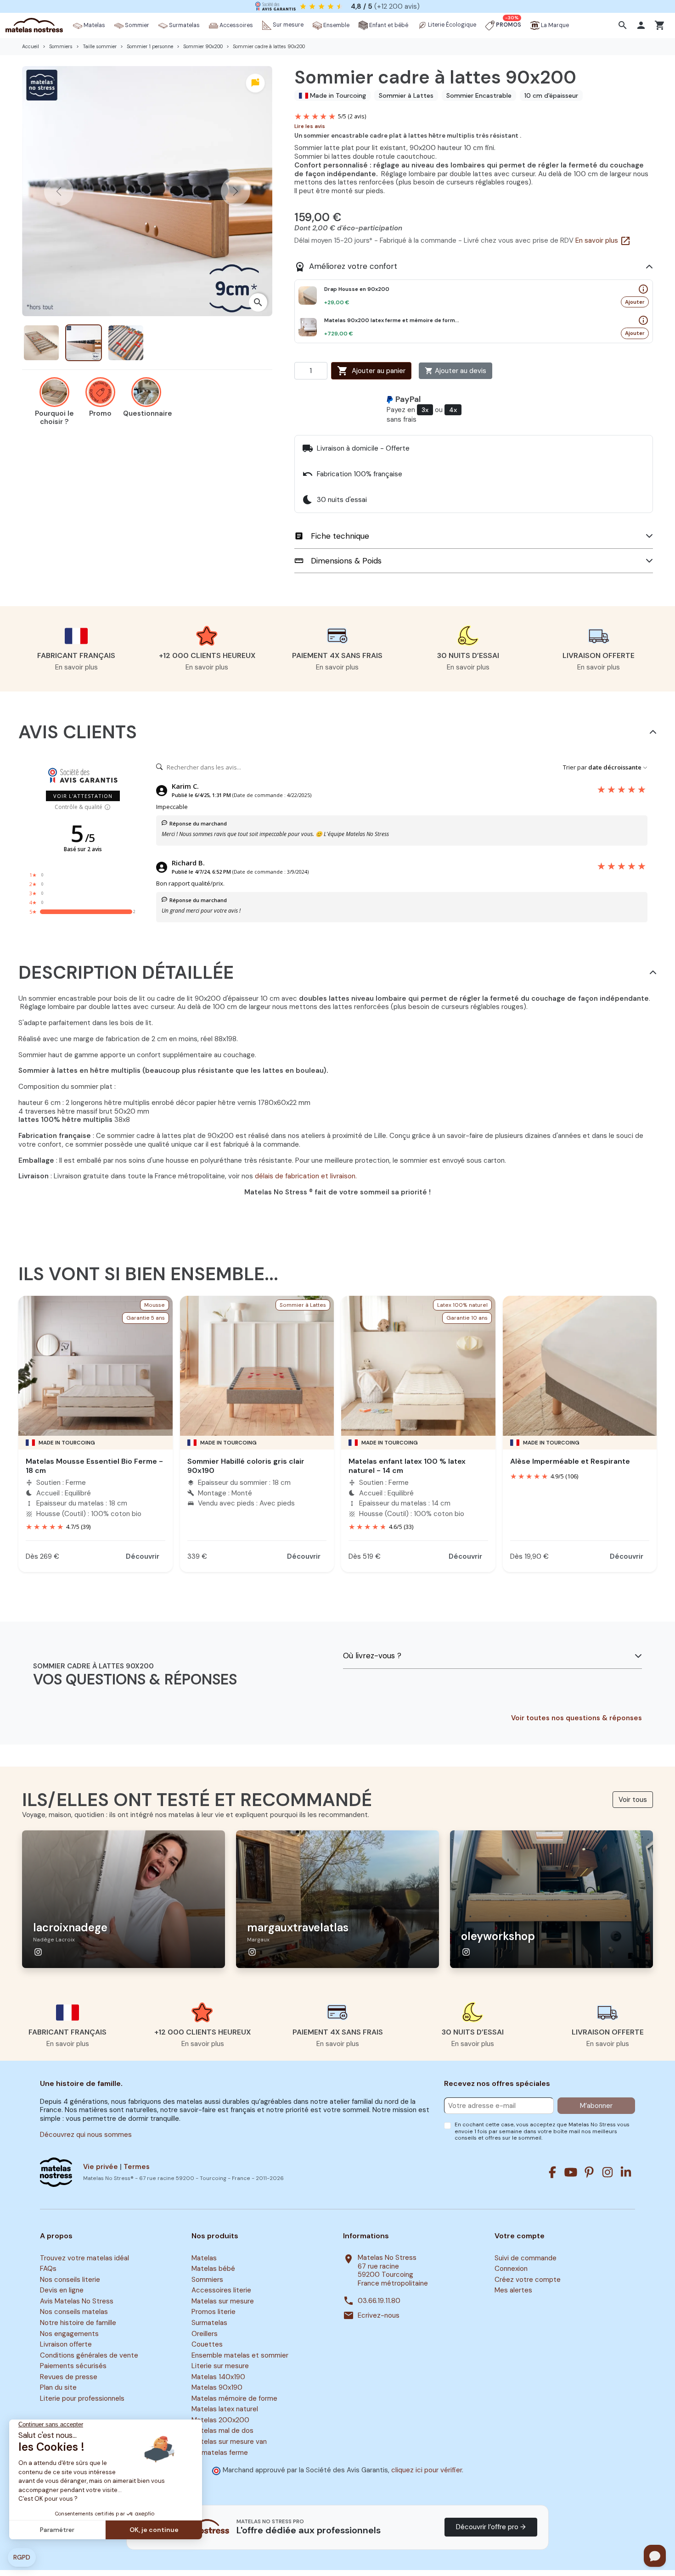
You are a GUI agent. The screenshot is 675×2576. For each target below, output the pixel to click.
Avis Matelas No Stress (77, 2301)
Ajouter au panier (371, 371)
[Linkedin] (626, 2172)
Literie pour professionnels (82, 2398)
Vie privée (101, 2167)
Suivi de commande (526, 2258)
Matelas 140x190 (218, 2377)
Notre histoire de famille (78, 2323)
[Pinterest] (589, 2172)
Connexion (511, 2269)
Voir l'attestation (83, 796)
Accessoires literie (221, 2291)
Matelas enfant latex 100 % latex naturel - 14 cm (407, 1466)
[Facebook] (552, 2172)
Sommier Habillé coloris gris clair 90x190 (246, 1466)
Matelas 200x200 (220, 2420)
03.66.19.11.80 (379, 2301)
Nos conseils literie (70, 2280)
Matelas (204, 2258)
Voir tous (633, 1800)
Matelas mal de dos (222, 2431)
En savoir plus (603, 240)
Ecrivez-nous (379, 2316)
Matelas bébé (213, 2269)
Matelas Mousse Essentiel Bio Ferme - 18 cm (94, 1466)
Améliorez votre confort (346, 267)
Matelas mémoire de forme (234, 2398)
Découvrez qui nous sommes (86, 2135)
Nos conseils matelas (74, 2312)
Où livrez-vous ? (372, 1656)
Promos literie (214, 2312)
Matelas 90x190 (217, 2387)
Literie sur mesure (220, 2366)
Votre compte (520, 2236)
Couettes (207, 2344)
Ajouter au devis (456, 371)
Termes (137, 2167)
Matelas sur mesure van (229, 2442)
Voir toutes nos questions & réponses (577, 1718)
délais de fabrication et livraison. (306, 1176)
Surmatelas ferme (220, 2453)
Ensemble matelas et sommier (240, 2355)
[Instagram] (607, 2172)
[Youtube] (571, 2172)
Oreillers (205, 2334)
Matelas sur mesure (223, 2301)
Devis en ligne (62, 2291)
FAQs (48, 2269)
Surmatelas (209, 2323)
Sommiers (207, 2280)
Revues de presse (69, 2377)
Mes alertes (513, 2291)
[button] (624, 25)
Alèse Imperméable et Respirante (570, 1461)
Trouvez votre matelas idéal (84, 2258)
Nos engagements (69, 2334)
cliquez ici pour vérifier (427, 2470)
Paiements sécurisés (73, 2366)
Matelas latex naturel (225, 2409)
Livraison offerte (66, 2344)
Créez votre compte (528, 2280)
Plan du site (58, 2387)
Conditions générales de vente (89, 2355)
